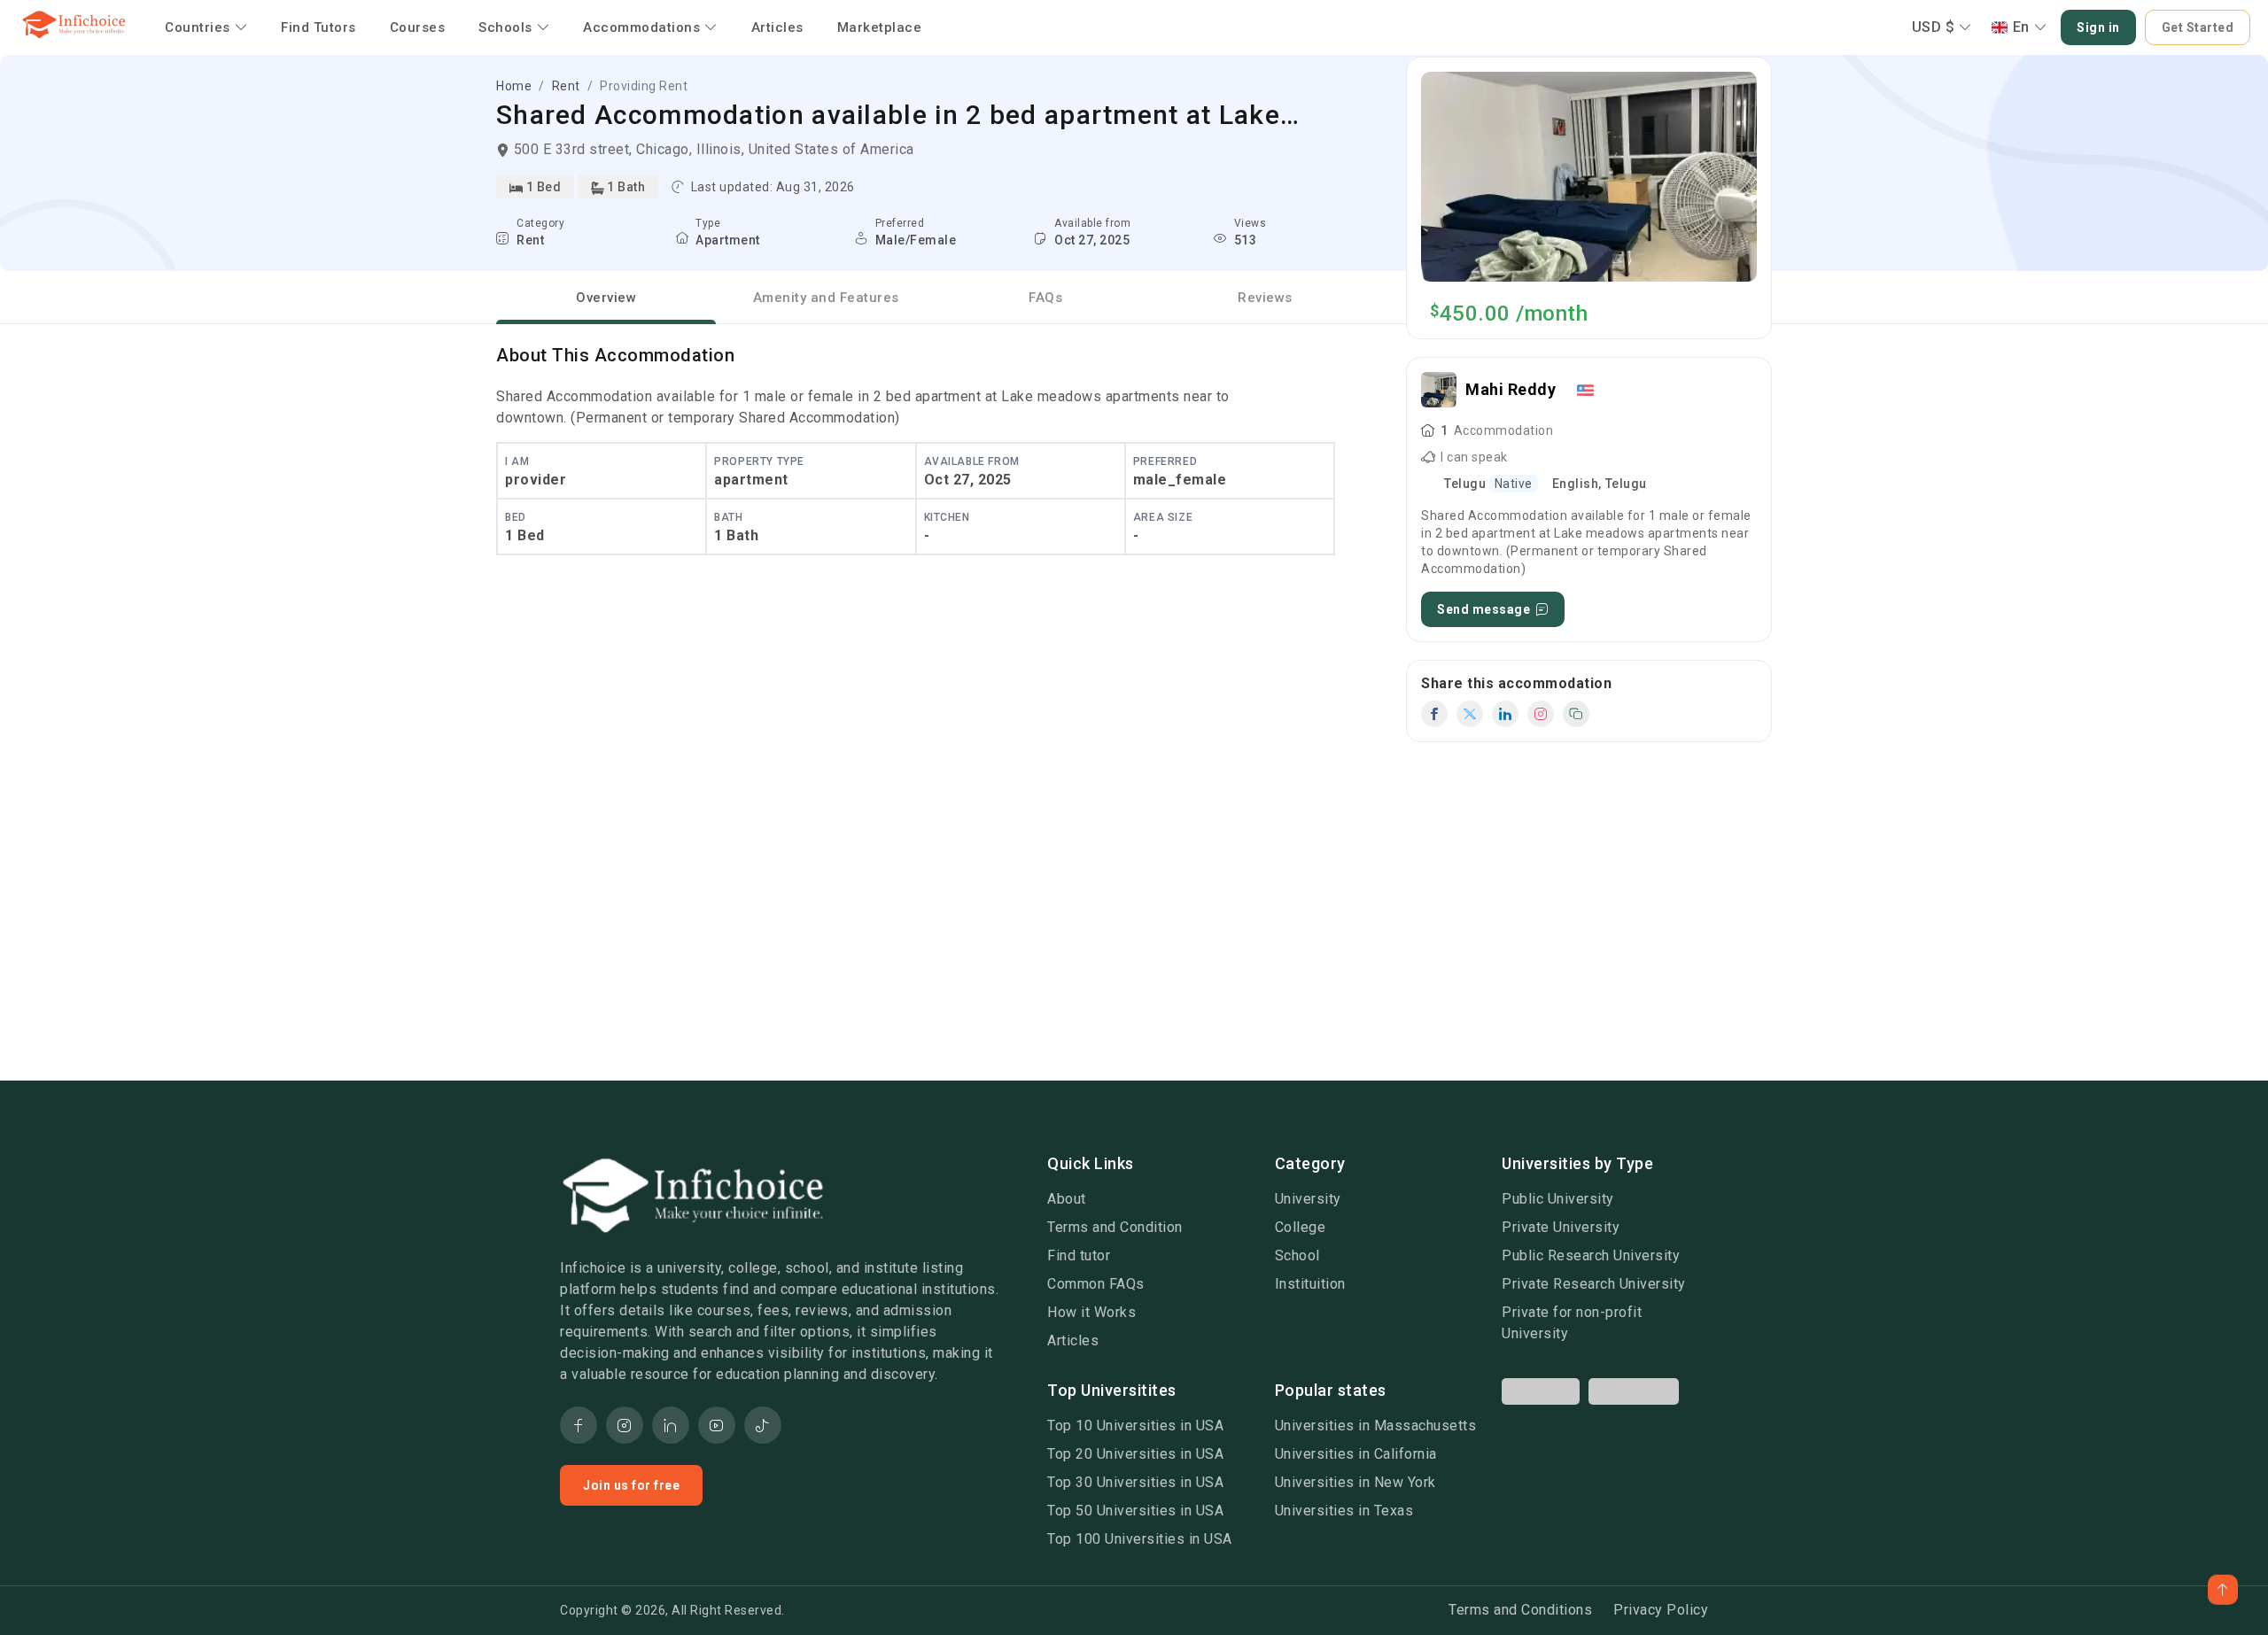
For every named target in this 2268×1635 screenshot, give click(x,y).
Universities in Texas (1344, 1511)
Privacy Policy (1661, 1610)
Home (514, 86)
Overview (606, 298)
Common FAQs (1096, 1284)
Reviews (1265, 298)
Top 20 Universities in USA (1135, 1454)
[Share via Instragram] (1541, 714)
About (1067, 1199)
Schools (505, 27)
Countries (198, 27)
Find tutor (1079, 1255)
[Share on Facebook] (1434, 714)
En (2021, 27)
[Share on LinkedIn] (1505, 714)
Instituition (1310, 1284)
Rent (566, 86)
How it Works (1091, 1312)
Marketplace (880, 27)
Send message (1484, 609)
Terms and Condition (1115, 1227)
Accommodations (641, 27)
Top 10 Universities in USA (1135, 1426)
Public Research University (1591, 1255)
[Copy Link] (1576, 714)
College (1301, 1227)
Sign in (2098, 27)
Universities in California (1356, 1454)
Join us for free (631, 1485)
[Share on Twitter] (1470, 714)
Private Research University (1594, 1284)
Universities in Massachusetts (1376, 1426)
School (1297, 1255)
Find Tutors (318, 27)
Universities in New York (1355, 1482)
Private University (1561, 1227)
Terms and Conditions (1520, 1610)
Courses (418, 27)
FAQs (1045, 298)
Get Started (2198, 27)
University (1308, 1199)
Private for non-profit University (1572, 1323)
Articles (777, 27)
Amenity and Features (826, 298)
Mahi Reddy (1511, 389)
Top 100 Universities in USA (1140, 1539)
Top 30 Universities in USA (1135, 1482)
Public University (1558, 1199)
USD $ (1934, 27)
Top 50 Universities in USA (1135, 1511)
